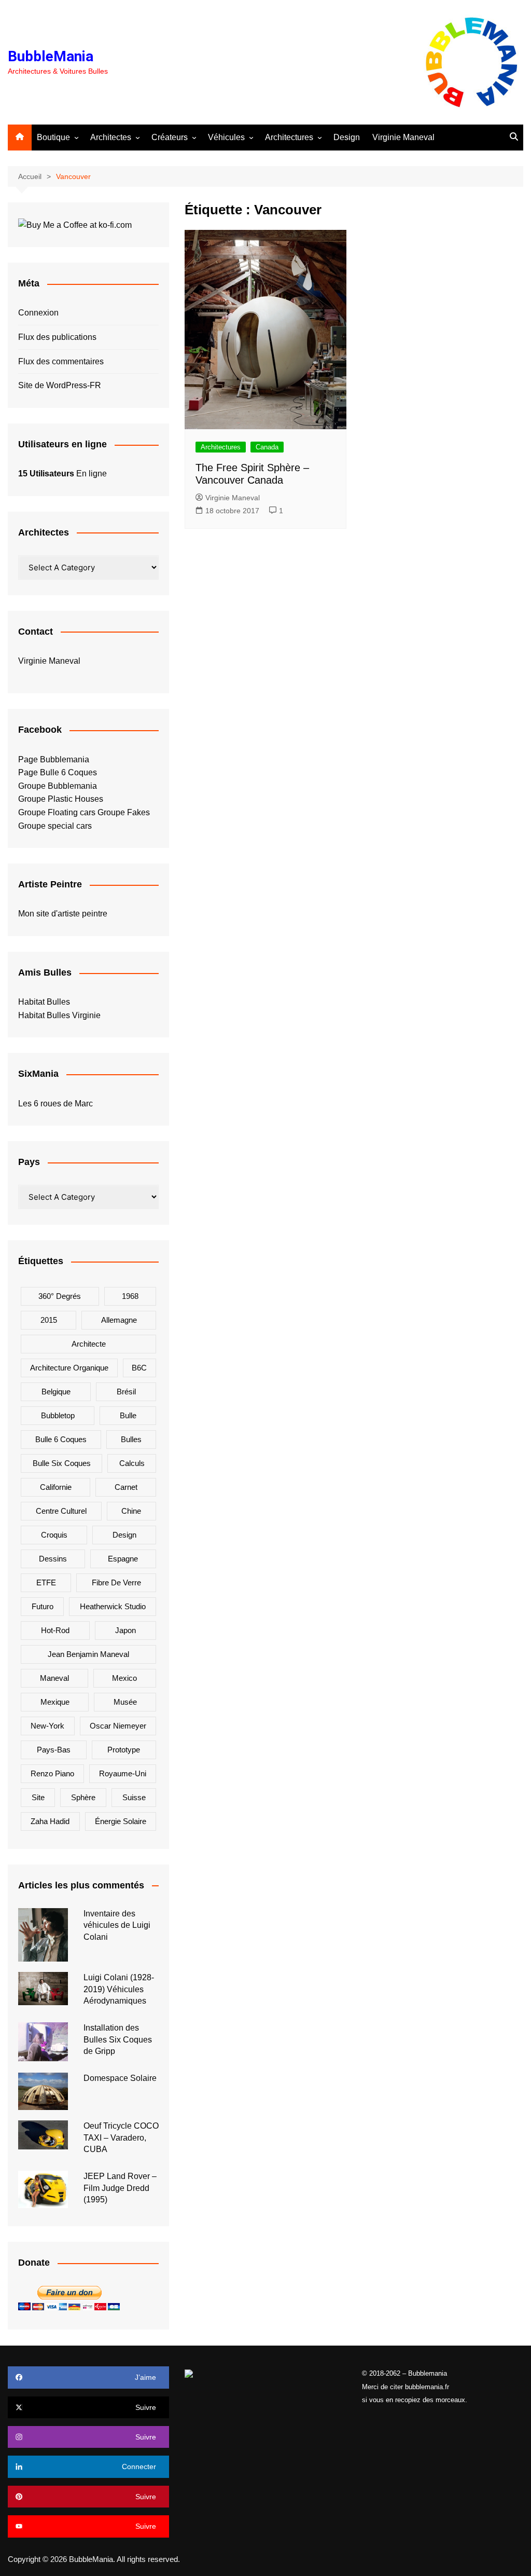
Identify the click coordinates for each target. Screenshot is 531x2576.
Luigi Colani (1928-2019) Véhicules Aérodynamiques (119, 1989)
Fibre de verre (116, 1582)
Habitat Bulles (44, 1002)
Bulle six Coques (62, 1463)
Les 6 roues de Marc (55, 1104)
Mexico (124, 1678)
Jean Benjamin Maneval (88, 1654)
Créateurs (170, 137)
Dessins (53, 1559)
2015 (49, 1320)
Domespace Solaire (120, 2078)
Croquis (54, 1535)
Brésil (126, 1392)
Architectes (111, 137)
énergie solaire (121, 1821)
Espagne (123, 1559)
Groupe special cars (55, 826)
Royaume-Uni (123, 1773)
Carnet (126, 1487)
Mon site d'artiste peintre (63, 914)
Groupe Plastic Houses (61, 799)
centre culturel (61, 1511)
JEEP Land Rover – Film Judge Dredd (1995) (120, 2188)
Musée (125, 1702)
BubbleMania (51, 56)
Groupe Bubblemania (58, 786)
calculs (132, 1463)
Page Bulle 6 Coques (58, 772)
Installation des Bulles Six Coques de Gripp (118, 2039)
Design (347, 137)
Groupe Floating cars (57, 812)
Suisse (134, 1797)
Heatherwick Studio (113, 1606)
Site (38, 1797)
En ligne (62, 474)
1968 (130, 1296)
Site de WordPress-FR (60, 385)
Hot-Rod (55, 1630)
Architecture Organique (69, 1368)
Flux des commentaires (61, 361)
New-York (47, 1726)
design (124, 1535)
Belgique (56, 1392)
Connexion (38, 313)
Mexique (55, 1702)
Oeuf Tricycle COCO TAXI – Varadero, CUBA (121, 2137)
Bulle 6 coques (61, 1439)
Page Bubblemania (54, 759)
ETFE (46, 1582)
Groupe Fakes (124, 812)
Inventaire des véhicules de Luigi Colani (117, 1925)
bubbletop (58, 1415)
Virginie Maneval (403, 137)
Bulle (128, 1415)
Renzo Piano (52, 1773)
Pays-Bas (54, 1750)
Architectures (289, 137)
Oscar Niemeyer (118, 1726)
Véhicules (226, 137)
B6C (139, 1368)
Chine (131, 1511)
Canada (267, 447)
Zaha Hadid (50, 1821)
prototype (124, 1750)
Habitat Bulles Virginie (59, 1015)
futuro (43, 1606)
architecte (89, 1344)
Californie (56, 1487)
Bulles (131, 1439)
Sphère (83, 1797)
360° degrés (60, 1296)
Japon (125, 1630)
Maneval (54, 1678)
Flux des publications (57, 337)
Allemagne (119, 1320)
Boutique (53, 137)
